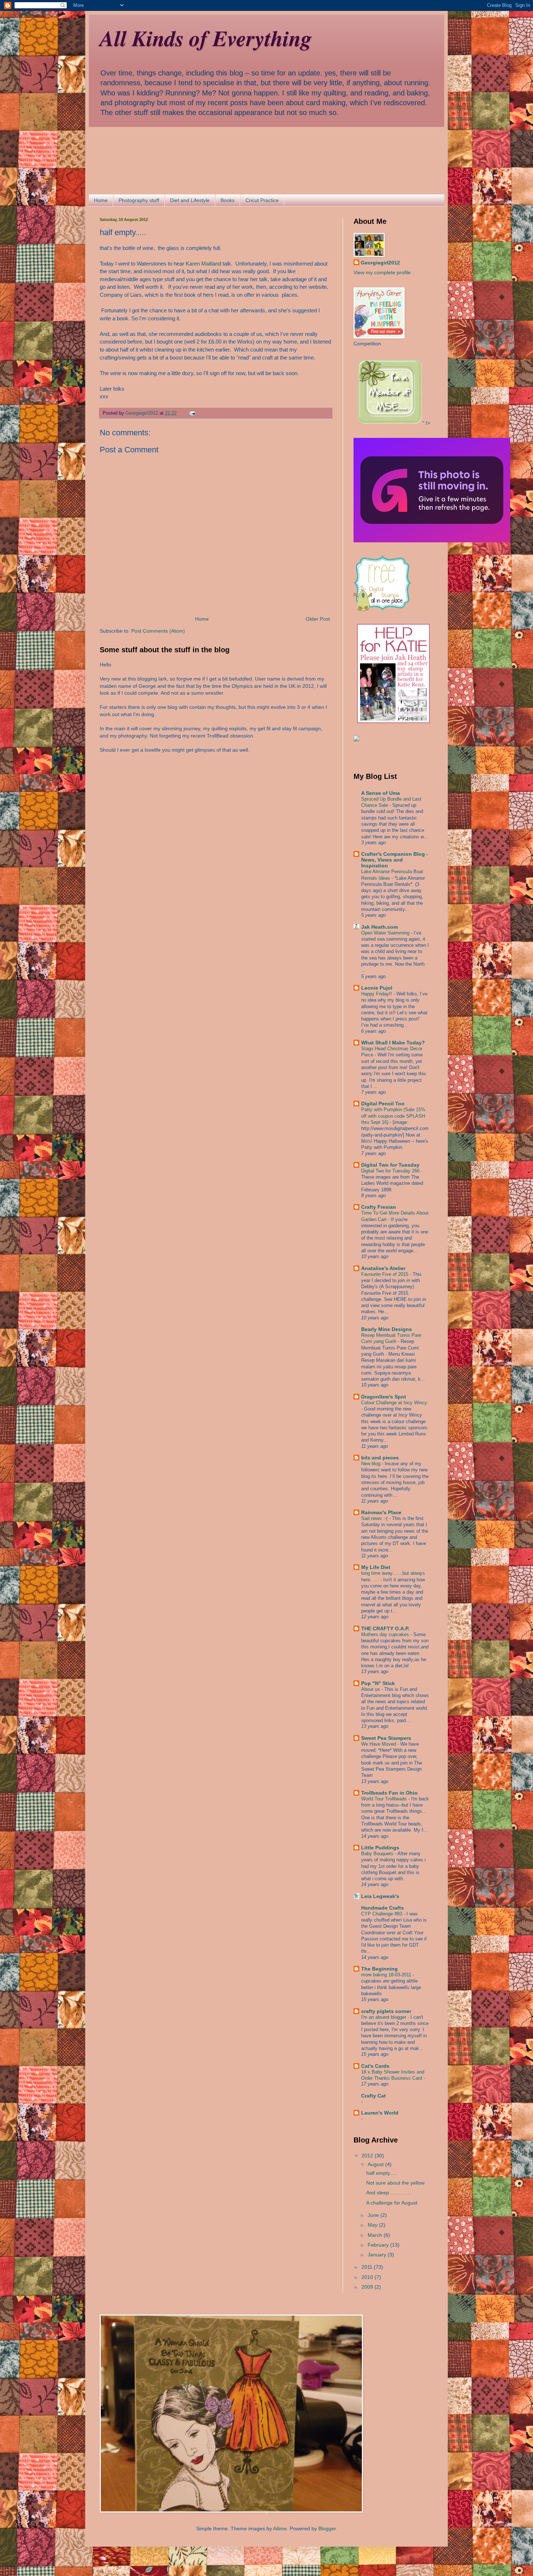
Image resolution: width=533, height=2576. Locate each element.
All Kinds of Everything (206, 38)
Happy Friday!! (377, 994)
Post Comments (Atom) (158, 631)
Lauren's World (380, 2113)
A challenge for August (392, 2203)
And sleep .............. (389, 2193)
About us (371, 1689)
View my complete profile (382, 272)
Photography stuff (139, 200)
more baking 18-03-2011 (387, 1975)
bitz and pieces (380, 1458)
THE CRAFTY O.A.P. (385, 1628)
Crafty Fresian (379, 1207)
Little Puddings (380, 1848)
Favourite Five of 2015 (385, 1274)
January (378, 2255)
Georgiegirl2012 (380, 263)
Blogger (327, 2528)
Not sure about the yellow (395, 2183)
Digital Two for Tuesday (390, 1165)
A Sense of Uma (381, 793)
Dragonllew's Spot (384, 1397)
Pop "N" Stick (378, 1683)
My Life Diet (376, 1567)
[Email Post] (192, 413)
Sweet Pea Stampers (386, 1738)
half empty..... (382, 2173)
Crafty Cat (373, 2096)
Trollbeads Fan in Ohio (389, 1793)
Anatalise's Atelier (383, 1268)
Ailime (280, 2528)
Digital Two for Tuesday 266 (391, 1171)
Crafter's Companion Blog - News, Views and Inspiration (395, 860)
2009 (368, 2287)
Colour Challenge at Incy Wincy (394, 1403)
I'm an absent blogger (384, 2017)
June (374, 2215)
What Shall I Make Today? (393, 1043)
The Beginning (379, 1969)
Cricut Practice (262, 200)
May (373, 2225)
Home (101, 200)
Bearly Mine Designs (387, 1329)
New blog (371, 1464)
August (376, 2164)
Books (228, 200)
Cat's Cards (375, 2066)
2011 (368, 2267)
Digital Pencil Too (383, 1104)
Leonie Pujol (377, 988)
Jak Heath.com (379, 927)
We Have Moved (379, 1744)
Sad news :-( (375, 1518)
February (379, 2245)
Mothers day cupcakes (386, 1634)
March (376, 2235)
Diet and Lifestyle (190, 200)
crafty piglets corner (386, 2011)
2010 (368, 2277)
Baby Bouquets (378, 1854)
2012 (368, 2156)
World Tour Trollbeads (385, 1799)
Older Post (318, 619)
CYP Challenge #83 (382, 1914)
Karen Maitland (203, 264)
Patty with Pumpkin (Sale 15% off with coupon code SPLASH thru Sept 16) (393, 1116)
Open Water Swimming (386, 933)
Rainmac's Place (381, 1512)
